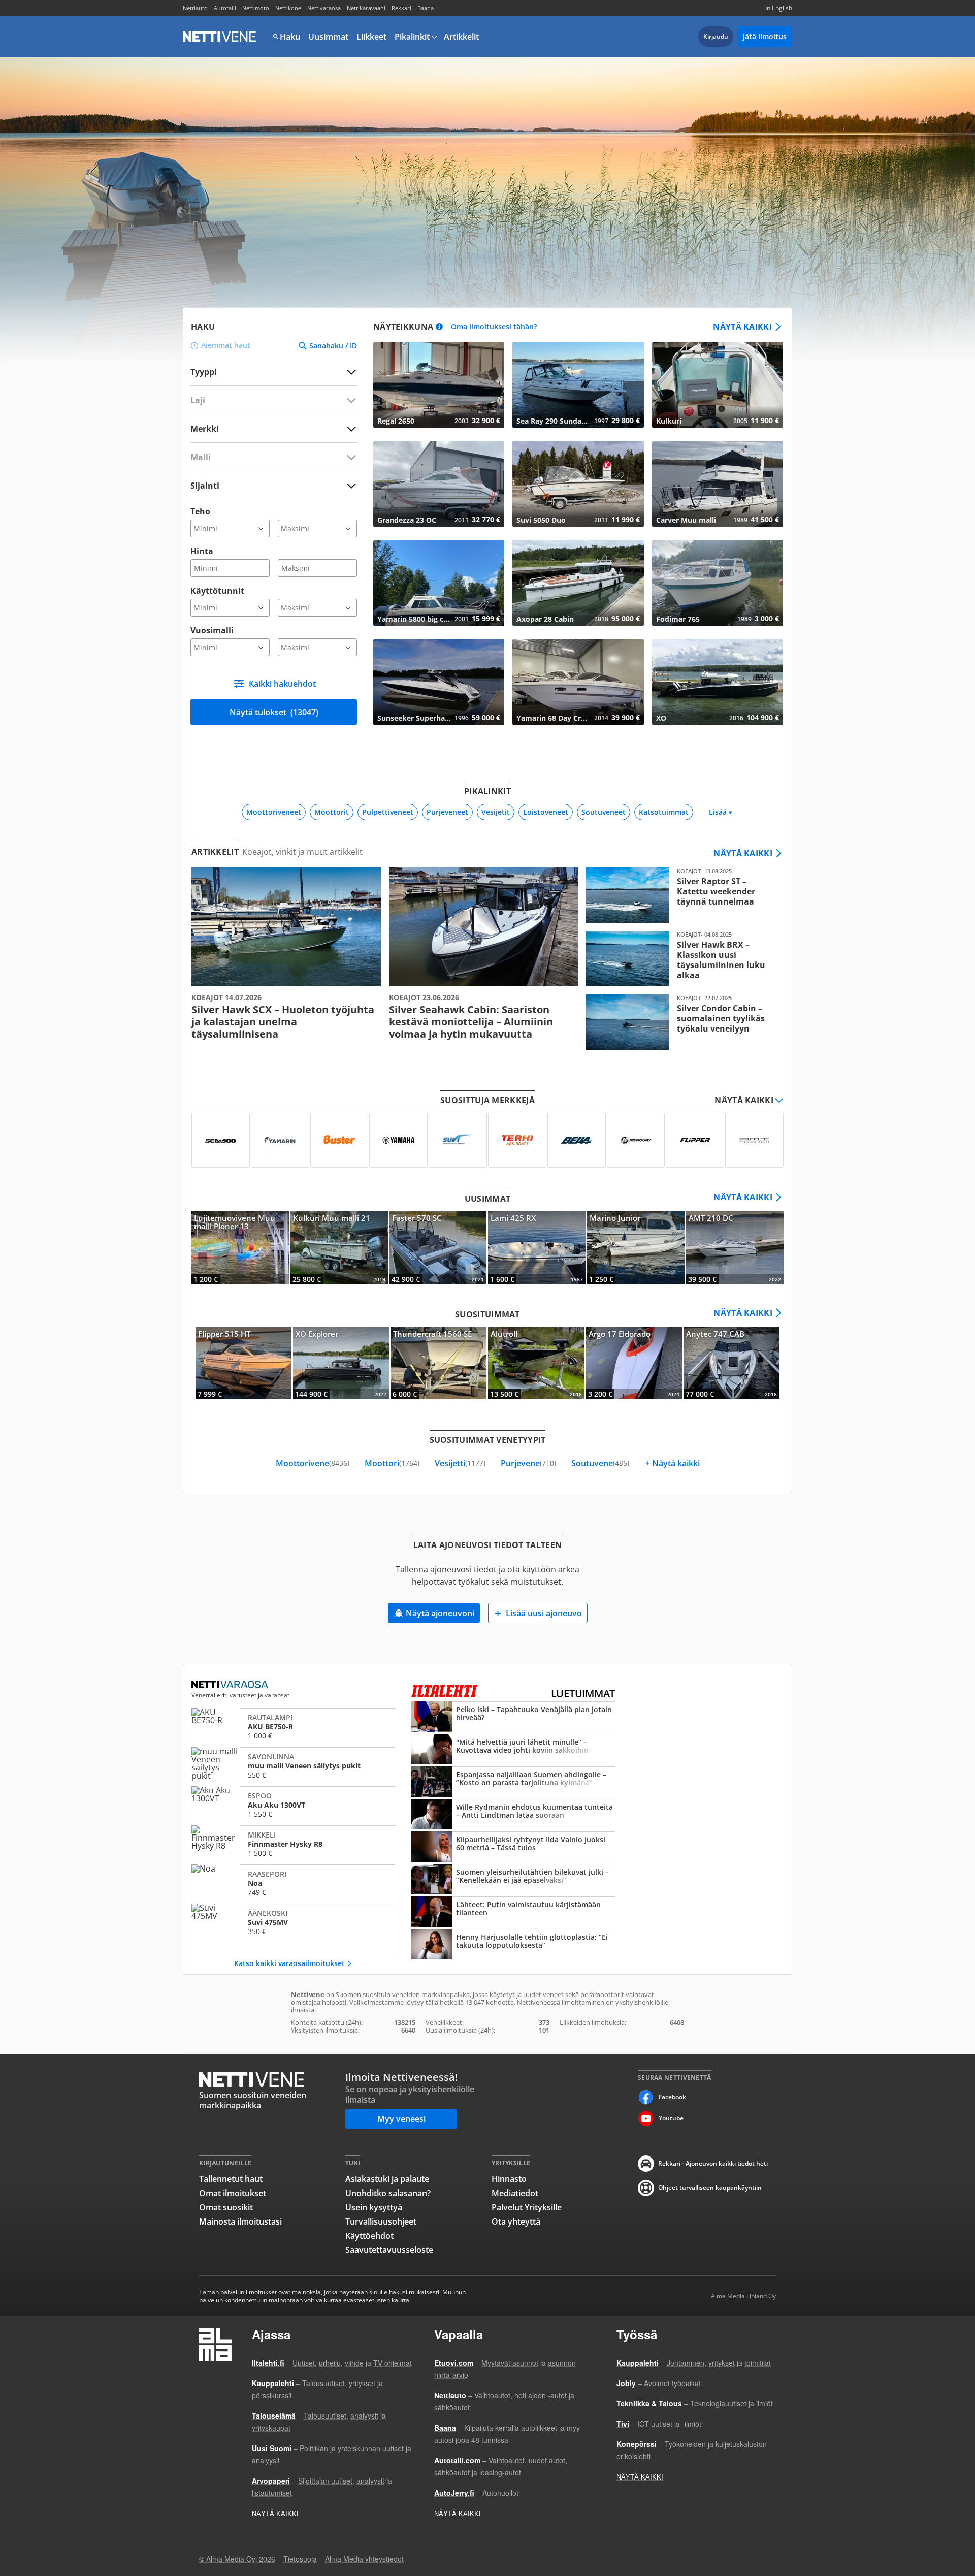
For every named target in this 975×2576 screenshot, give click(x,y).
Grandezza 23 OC (439, 484)
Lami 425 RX (537, 1248)
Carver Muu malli (718, 484)
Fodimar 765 (718, 583)
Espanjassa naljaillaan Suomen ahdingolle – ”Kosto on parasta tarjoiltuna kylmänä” (513, 1783)
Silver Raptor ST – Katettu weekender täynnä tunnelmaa (681, 895)
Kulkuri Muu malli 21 (339, 1248)
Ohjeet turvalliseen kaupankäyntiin (710, 2188)
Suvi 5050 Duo (578, 484)
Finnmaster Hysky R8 (293, 1844)
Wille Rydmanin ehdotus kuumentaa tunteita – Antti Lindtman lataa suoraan (513, 1815)
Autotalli (225, 8)
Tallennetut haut (231, 2179)
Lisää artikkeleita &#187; (286, 954)
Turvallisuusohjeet (381, 2221)
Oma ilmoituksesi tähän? (494, 327)
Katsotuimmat (664, 812)
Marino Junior (636, 1248)
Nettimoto (256, 8)
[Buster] (339, 1140)
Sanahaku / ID (333, 346)
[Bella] (577, 1140)
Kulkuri (718, 385)
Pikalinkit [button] (412, 37)
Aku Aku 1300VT (293, 1805)
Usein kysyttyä (374, 2207)
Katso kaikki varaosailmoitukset (289, 1963)
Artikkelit (461, 37)
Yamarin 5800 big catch (439, 583)
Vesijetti (460, 1463)
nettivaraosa (231, 1685)
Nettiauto (195, 8)
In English (779, 8)
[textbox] (267, 428)
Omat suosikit (226, 2207)
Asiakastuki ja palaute (387, 2179)
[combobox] (274, 428)
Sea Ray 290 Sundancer (578, 385)
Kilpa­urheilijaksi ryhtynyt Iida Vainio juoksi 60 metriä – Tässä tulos (513, 1848)
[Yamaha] (398, 1140)
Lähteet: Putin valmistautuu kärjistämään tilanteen (513, 1913)
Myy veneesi (401, 2119)
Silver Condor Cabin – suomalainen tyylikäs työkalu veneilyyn (681, 1022)
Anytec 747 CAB (732, 1363)
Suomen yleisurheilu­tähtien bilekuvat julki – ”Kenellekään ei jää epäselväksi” (513, 1880)
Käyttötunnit (217, 591)
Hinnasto (509, 2179)
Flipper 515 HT (243, 1363)
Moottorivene (313, 1463)
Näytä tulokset (274, 712)
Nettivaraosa (324, 8)
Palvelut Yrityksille (527, 2207)
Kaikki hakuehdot (282, 684)
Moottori (392, 1463)
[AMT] (754, 1140)
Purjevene (528, 1463)
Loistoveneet (546, 812)
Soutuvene (600, 1463)
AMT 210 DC (735, 1248)
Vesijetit (496, 812)
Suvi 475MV (293, 1922)
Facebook (672, 2097)
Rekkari (401, 8)
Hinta (202, 551)
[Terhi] (517, 1140)
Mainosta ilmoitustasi (240, 2221)
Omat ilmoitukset (233, 2193)
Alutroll (536, 1363)
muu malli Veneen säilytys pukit (293, 1765)
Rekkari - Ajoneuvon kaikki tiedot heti (713, 2163)
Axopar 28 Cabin (578, 583)
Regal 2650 (439, 385)
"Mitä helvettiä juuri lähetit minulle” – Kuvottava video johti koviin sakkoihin (513, 1750)
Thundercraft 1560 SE (438, 1363)
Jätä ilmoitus (765, 36)
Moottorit (332, 812)
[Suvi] (458, 1140)
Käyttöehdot (369, 2236)
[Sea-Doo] (221, 1140)
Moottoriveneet (274, 812)
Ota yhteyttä (516, 2221)
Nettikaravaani (366, 8)
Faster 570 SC (438, 1248)
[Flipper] (695, 1140)
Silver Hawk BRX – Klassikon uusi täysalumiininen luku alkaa (681, 959)
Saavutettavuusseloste (389, 2250)
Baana (426, 8)
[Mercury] (636, 1140)
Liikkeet (371, 37)
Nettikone (288, 8)
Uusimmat (328, 37)
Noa (293, 1883)
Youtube (671, 2118)
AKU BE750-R (293, 1726)
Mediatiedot (515, 2193)
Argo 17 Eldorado (634, 1363)
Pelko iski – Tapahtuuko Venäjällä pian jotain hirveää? (513, 1718)
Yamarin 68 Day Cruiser (578, 682)
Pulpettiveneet (388, 812)
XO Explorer (341, 1363)
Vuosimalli (212, 630)
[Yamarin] (280, 1140)
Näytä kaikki (742, 327)
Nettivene (219, 37)
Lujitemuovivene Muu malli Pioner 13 (240, 1248)
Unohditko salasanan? (388, 2193)
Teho (200, 511)
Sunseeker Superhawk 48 (439, 682)
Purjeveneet (447, 812)
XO (718, 682)
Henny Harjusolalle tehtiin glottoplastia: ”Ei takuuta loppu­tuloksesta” (513, 1945)
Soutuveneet (604, 812)
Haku (290, 37)
